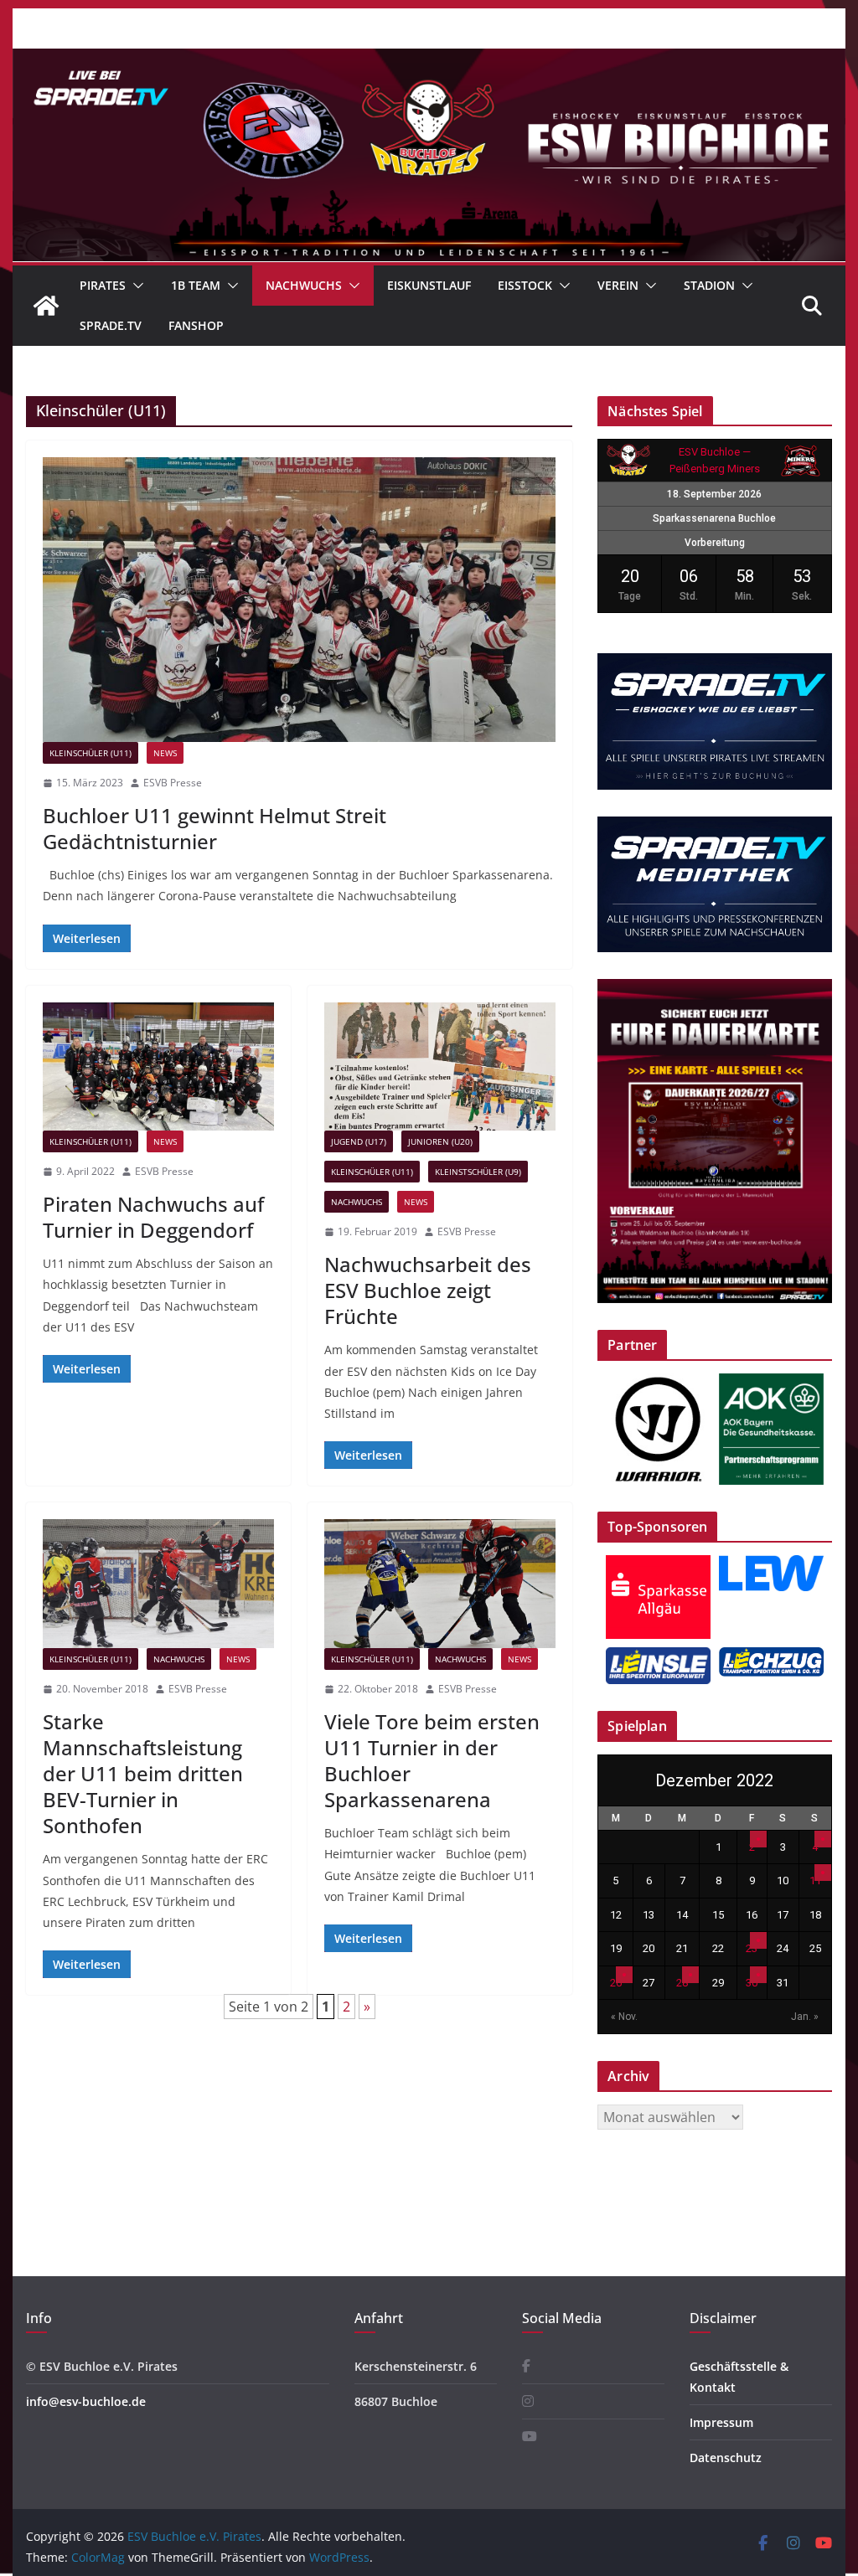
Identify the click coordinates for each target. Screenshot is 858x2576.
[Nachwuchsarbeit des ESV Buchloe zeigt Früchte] (440, 1066)
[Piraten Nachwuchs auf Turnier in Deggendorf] (158, 1066)
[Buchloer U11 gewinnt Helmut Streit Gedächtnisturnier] (299, 600)
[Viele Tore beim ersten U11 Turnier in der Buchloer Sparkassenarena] (440, 1583)
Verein (618, 285)
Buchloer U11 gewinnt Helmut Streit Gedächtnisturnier (214, 828)
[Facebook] (526, 2366)
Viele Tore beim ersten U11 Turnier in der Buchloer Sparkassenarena (432, 1761)
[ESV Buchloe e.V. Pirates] (429, 60)
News (165, 753)
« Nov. (624, 2017)
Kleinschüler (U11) (90, 753)
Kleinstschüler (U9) (478, 1172)
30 (752, 1983)
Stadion (709, 285)
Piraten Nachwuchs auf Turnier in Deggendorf (153, 1217)
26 (616, 1983)
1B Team (196, 285)
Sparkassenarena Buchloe (714, 518)
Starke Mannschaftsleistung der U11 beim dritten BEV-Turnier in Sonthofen (143, 1774)
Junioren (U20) (440, 1141)
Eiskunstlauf (429, 285)
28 (682, 1983)
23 (752, 1948)
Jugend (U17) (359, 1141)
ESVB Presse (173, 783)
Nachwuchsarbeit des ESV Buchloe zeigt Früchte (428, 1290)
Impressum (721, 2422)
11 (815, 1880)
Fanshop (196, 325)
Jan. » (805, 2017)
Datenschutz (726, 2458)
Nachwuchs (304, 285)
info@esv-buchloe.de (86, 2401)
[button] (135, 286)
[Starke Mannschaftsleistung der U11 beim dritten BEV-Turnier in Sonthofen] (158, 1583)
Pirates (103, 285)
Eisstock (525, 285)
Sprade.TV (111, 325)
